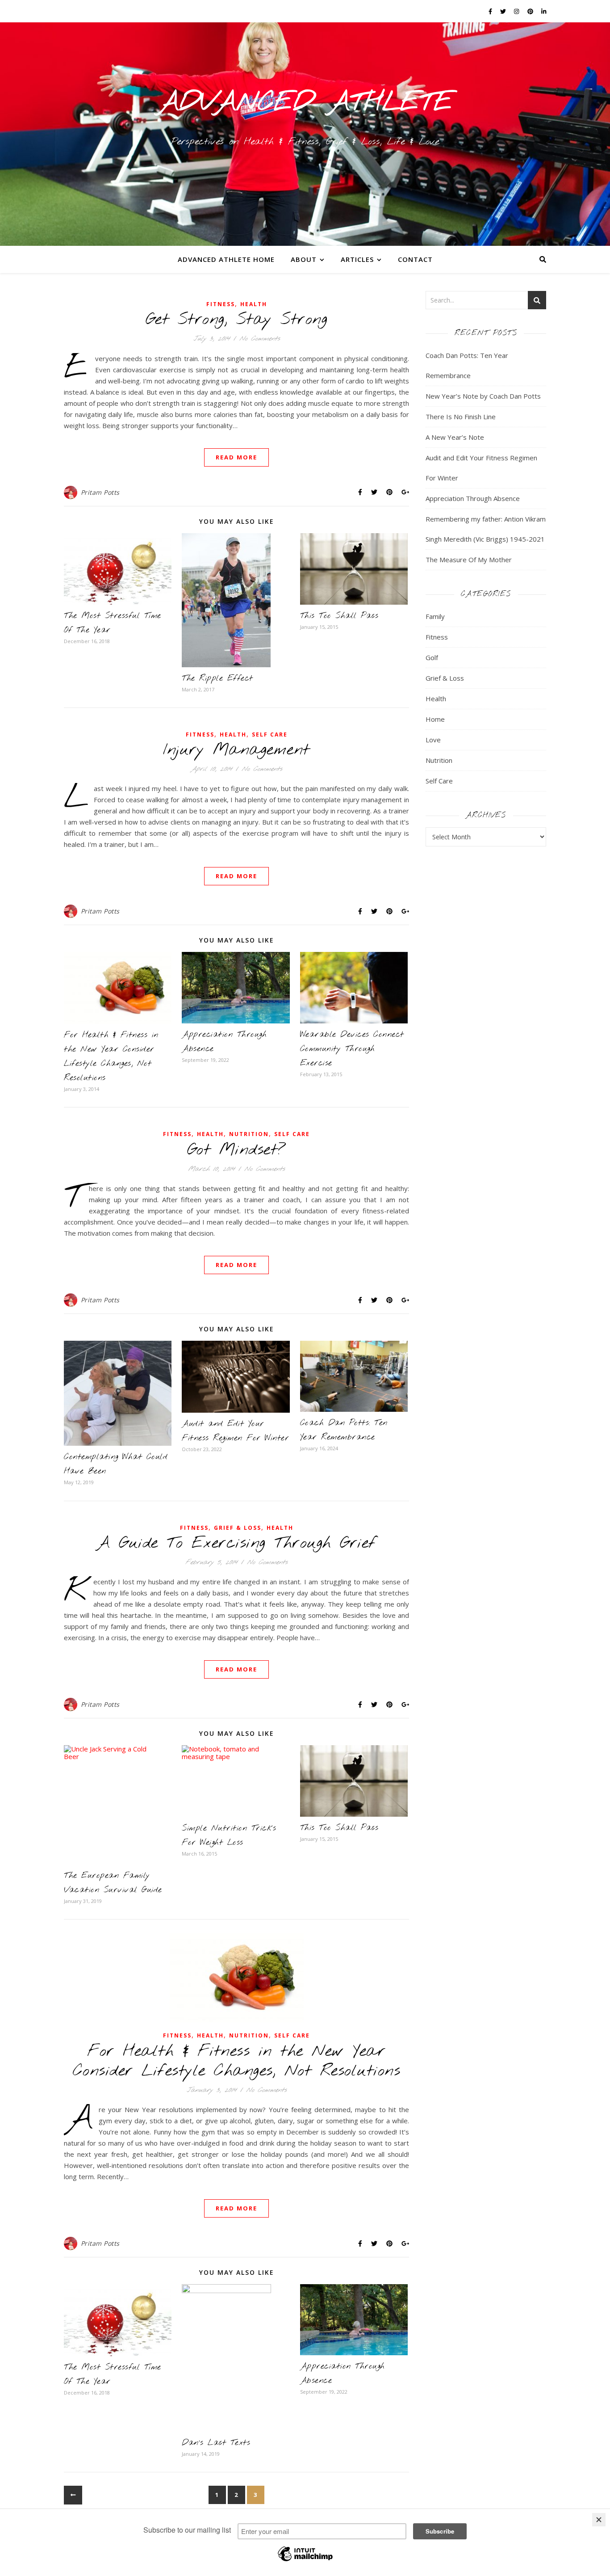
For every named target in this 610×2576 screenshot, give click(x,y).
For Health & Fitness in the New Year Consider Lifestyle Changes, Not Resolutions (237, 2061)
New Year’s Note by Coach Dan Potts (483, 396)
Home (435, 719)
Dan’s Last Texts (216, 2443)
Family (435, 616)
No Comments (260, 339)
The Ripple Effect (217, 678)
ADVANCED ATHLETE (305, 103)
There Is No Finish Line (461, 417)
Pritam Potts (100, 492)
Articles (357, 259)
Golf (432, 657)
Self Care (270, 734)
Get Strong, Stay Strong (237, 320)
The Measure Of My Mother (469, 560)
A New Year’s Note (455, 437)
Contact (415, 259)
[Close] (599, 2520)
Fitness (221, 304)
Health (254, 304)
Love (433, 740)
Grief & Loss (238, 1528)
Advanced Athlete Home (226, 259)
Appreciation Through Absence (473, 498)
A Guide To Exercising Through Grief (236, 1543)
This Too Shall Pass (339, 616)
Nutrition (249, 1134)
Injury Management (236, 750)
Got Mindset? (237, 1150)
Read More (236, 457)
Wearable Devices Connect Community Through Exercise (352, 1049)
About (304, 259)
